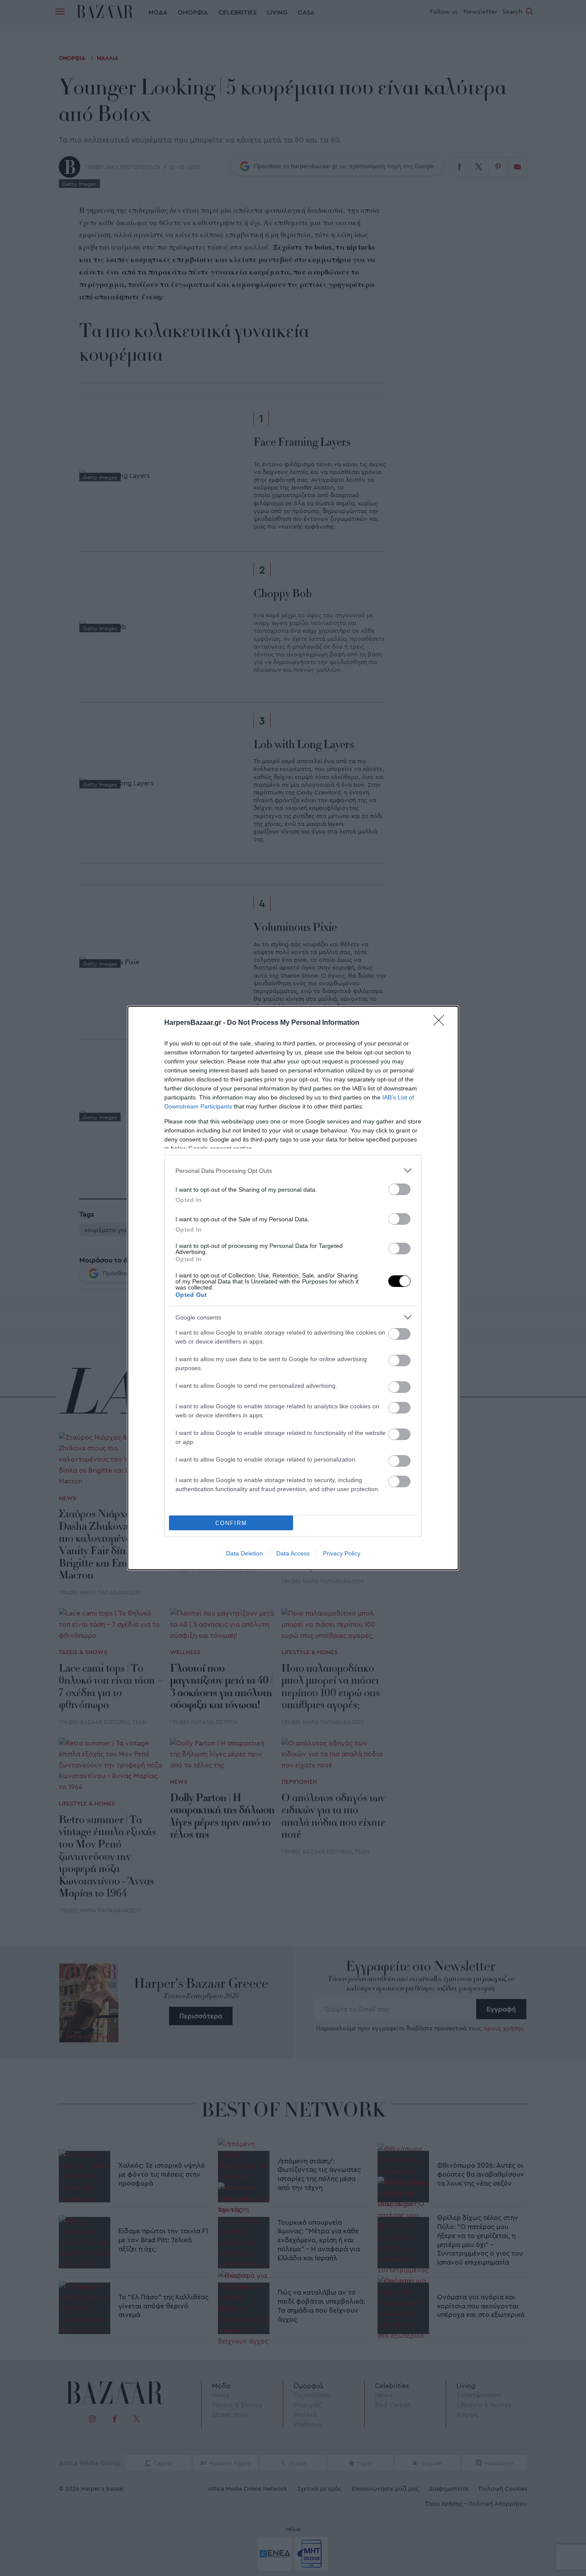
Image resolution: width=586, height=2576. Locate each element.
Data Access (293, 1553)
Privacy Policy (342, 1553)
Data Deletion (245, 1553)
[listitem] (293, 1170)
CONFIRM (231, 1523)
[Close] (441, 1023)
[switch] (399, 1189)
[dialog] (293, 1288)
